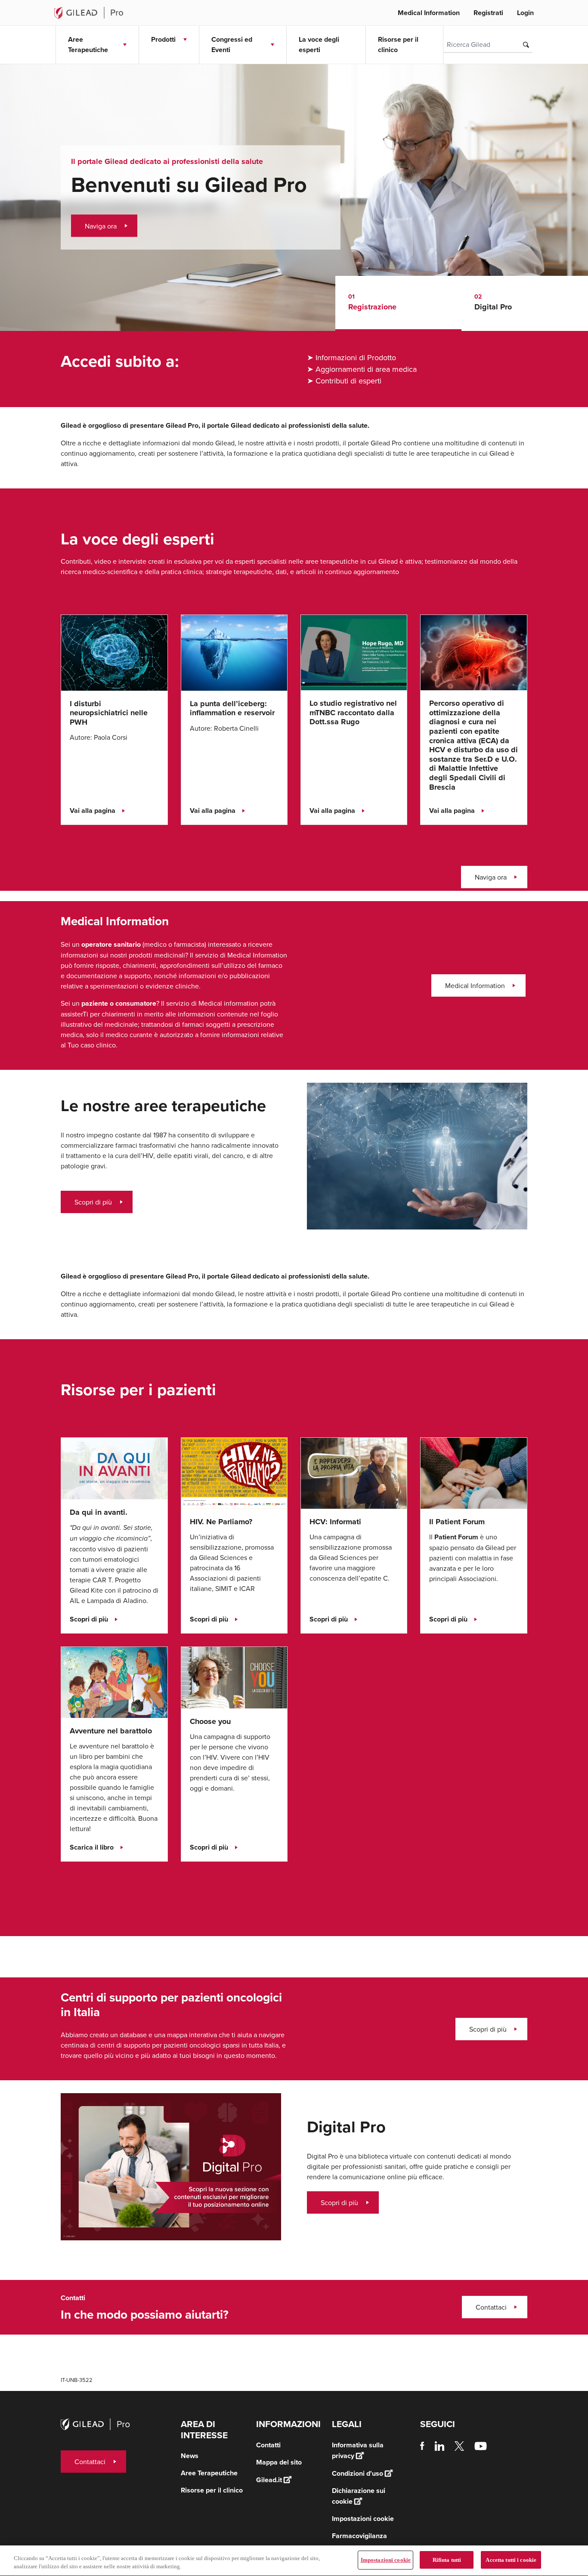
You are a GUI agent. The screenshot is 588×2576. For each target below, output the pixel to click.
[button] (399, 303)
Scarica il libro (92, 1847)
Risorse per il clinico (398, 45)
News (190, 2456)
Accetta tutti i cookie (511, 2560)
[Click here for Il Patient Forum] (473, 1472)
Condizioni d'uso (357, 2473)
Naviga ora (101, 226)
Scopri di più (93, 1202)
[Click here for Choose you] (234, 1677)
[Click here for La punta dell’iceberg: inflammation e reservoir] (234, 652)
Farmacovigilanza (359, 2536)
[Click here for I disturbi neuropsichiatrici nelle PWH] (114, 652)
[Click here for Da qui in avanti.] (114, 1467)
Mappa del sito (279, 2462)
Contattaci (491, 2307)
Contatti (268, 2445)
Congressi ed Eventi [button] (232, 45)
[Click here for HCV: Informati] (354, 1472)
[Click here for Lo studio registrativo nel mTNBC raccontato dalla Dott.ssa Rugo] (354, 652)
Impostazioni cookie (386, 2560)
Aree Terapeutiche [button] (88, 45)
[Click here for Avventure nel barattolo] (114, 1681)
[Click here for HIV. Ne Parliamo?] (234, 1472)
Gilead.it (269, 2480)
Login (525, 13)
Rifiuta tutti (447, 2560)
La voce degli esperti (319, 45)
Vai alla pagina (93, 811)
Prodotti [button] (163, 39)
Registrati (488, 13)
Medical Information (429, 13)
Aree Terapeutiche (209, 2473)
